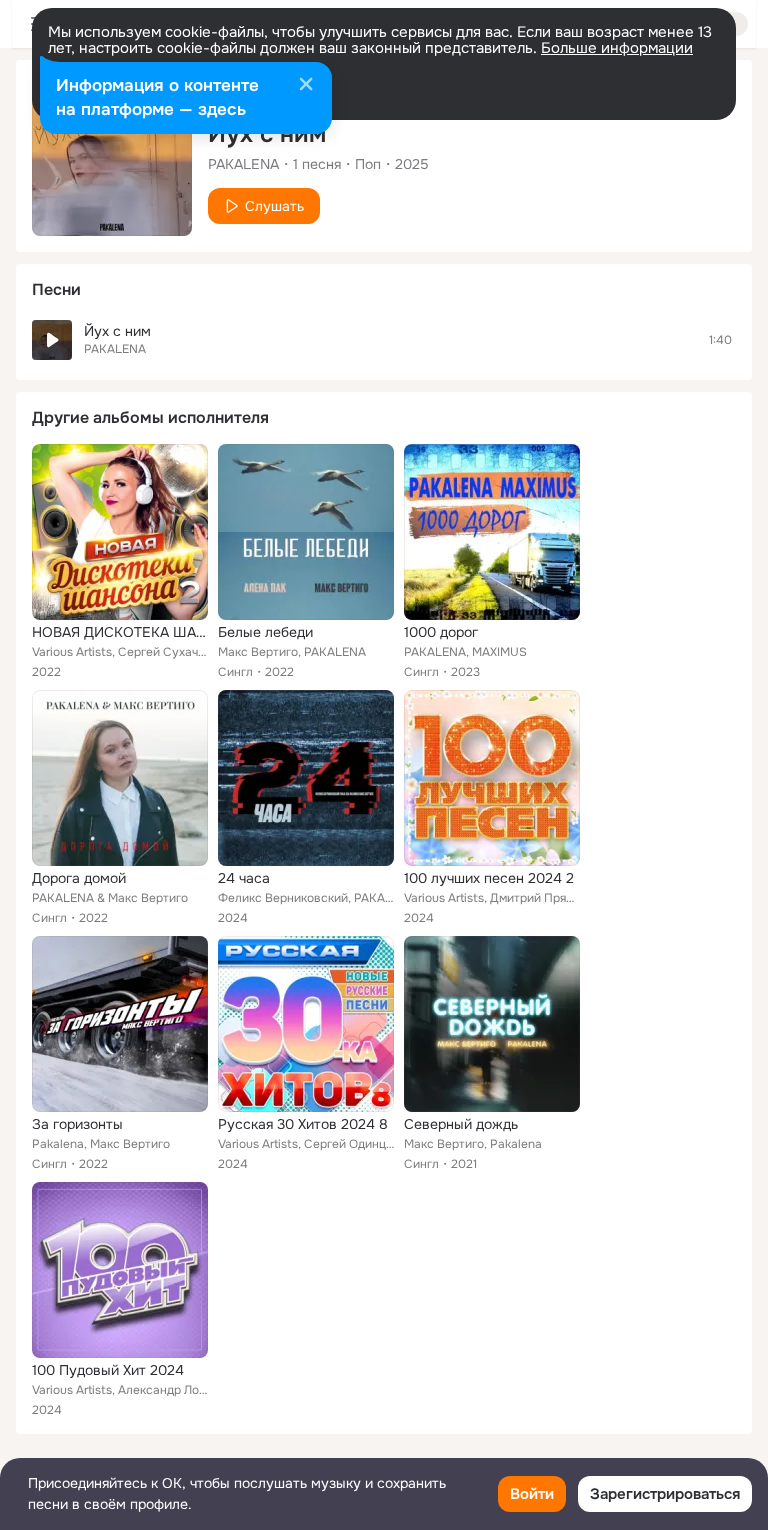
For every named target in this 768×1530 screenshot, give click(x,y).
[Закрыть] (306, 86)
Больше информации (617, 48)
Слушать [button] (274, 206)
